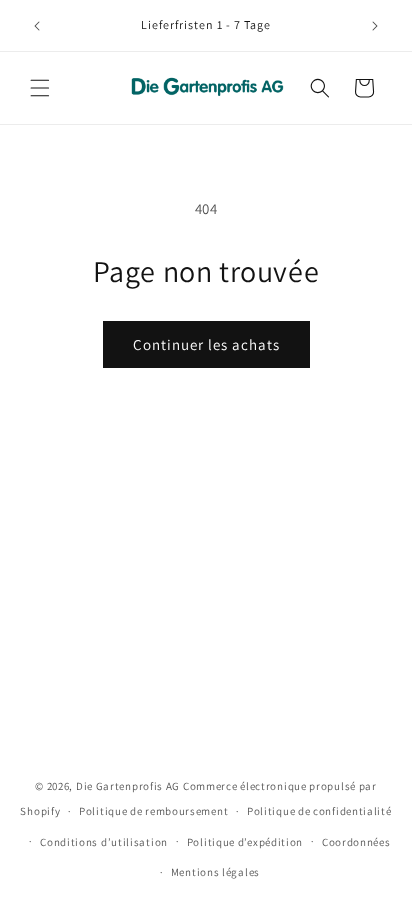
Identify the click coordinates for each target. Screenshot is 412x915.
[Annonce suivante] (375, 26)
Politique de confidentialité (319, 811)
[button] (40, 88)
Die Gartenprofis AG (128, 786)
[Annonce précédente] (37, 26)
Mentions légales (215, 872)
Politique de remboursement (153, 811)
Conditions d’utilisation (104, 842)
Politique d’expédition (245, 842)
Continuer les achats (206, 344)
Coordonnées (356, 842)
